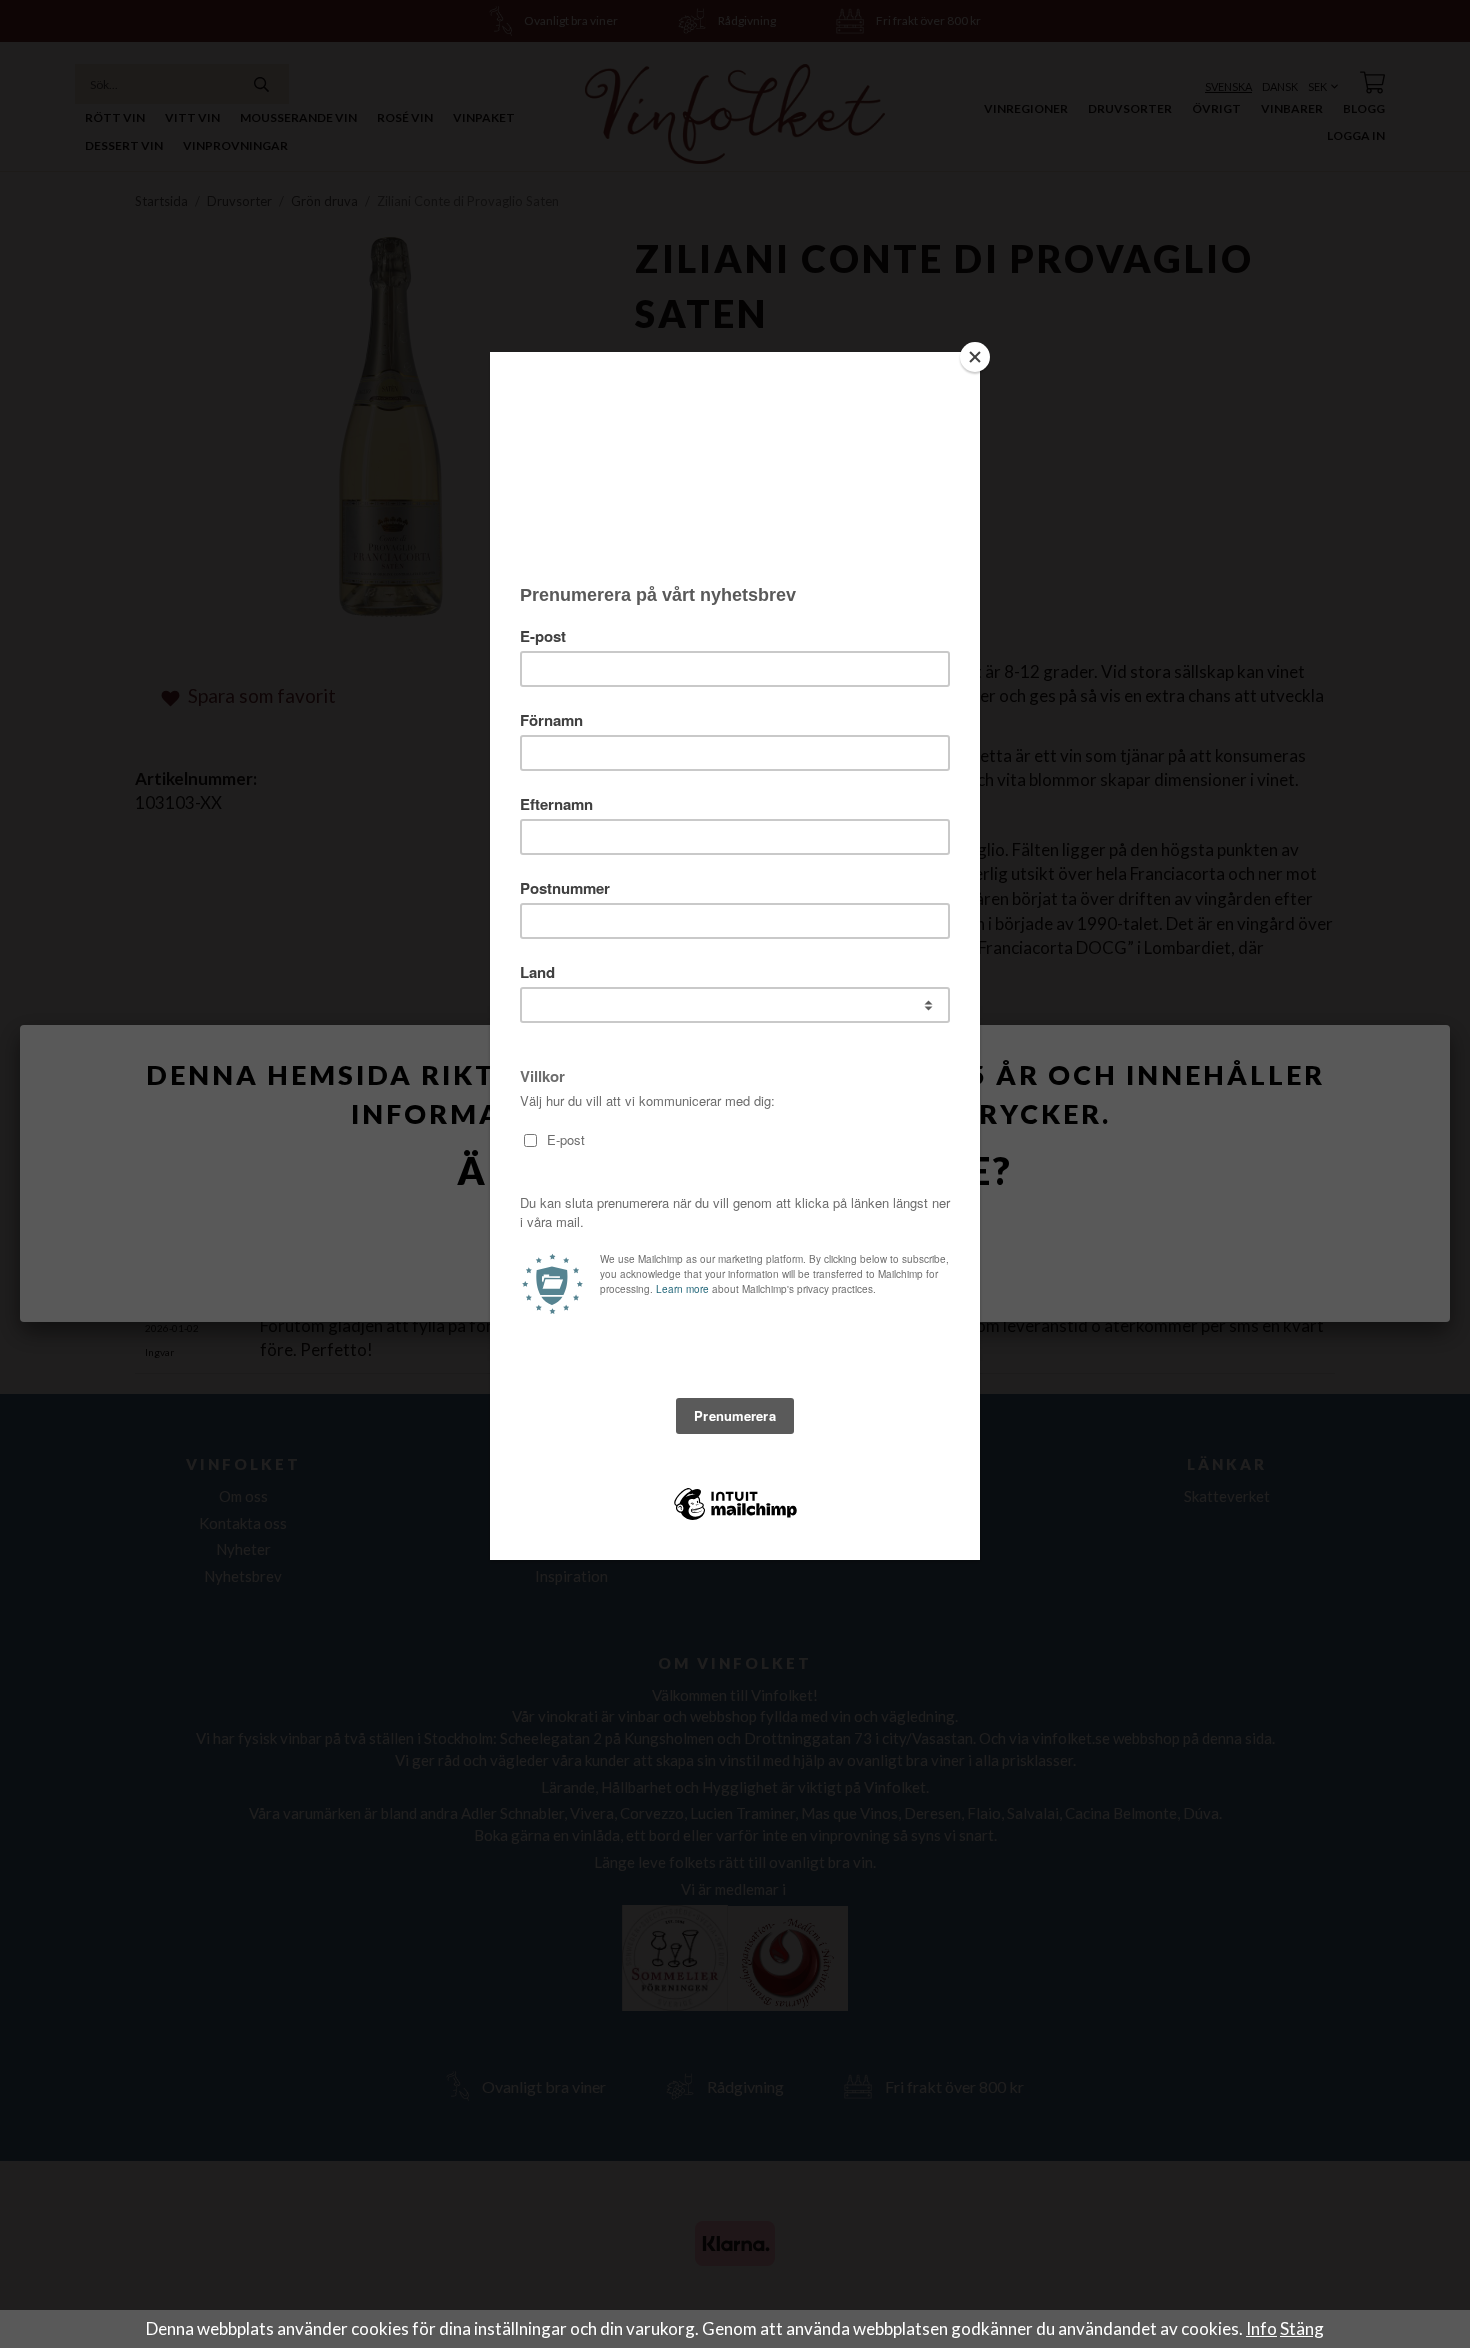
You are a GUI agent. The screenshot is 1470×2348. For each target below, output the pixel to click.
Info (1261, 2328)
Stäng (1302, 2328)
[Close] (975, 357)
